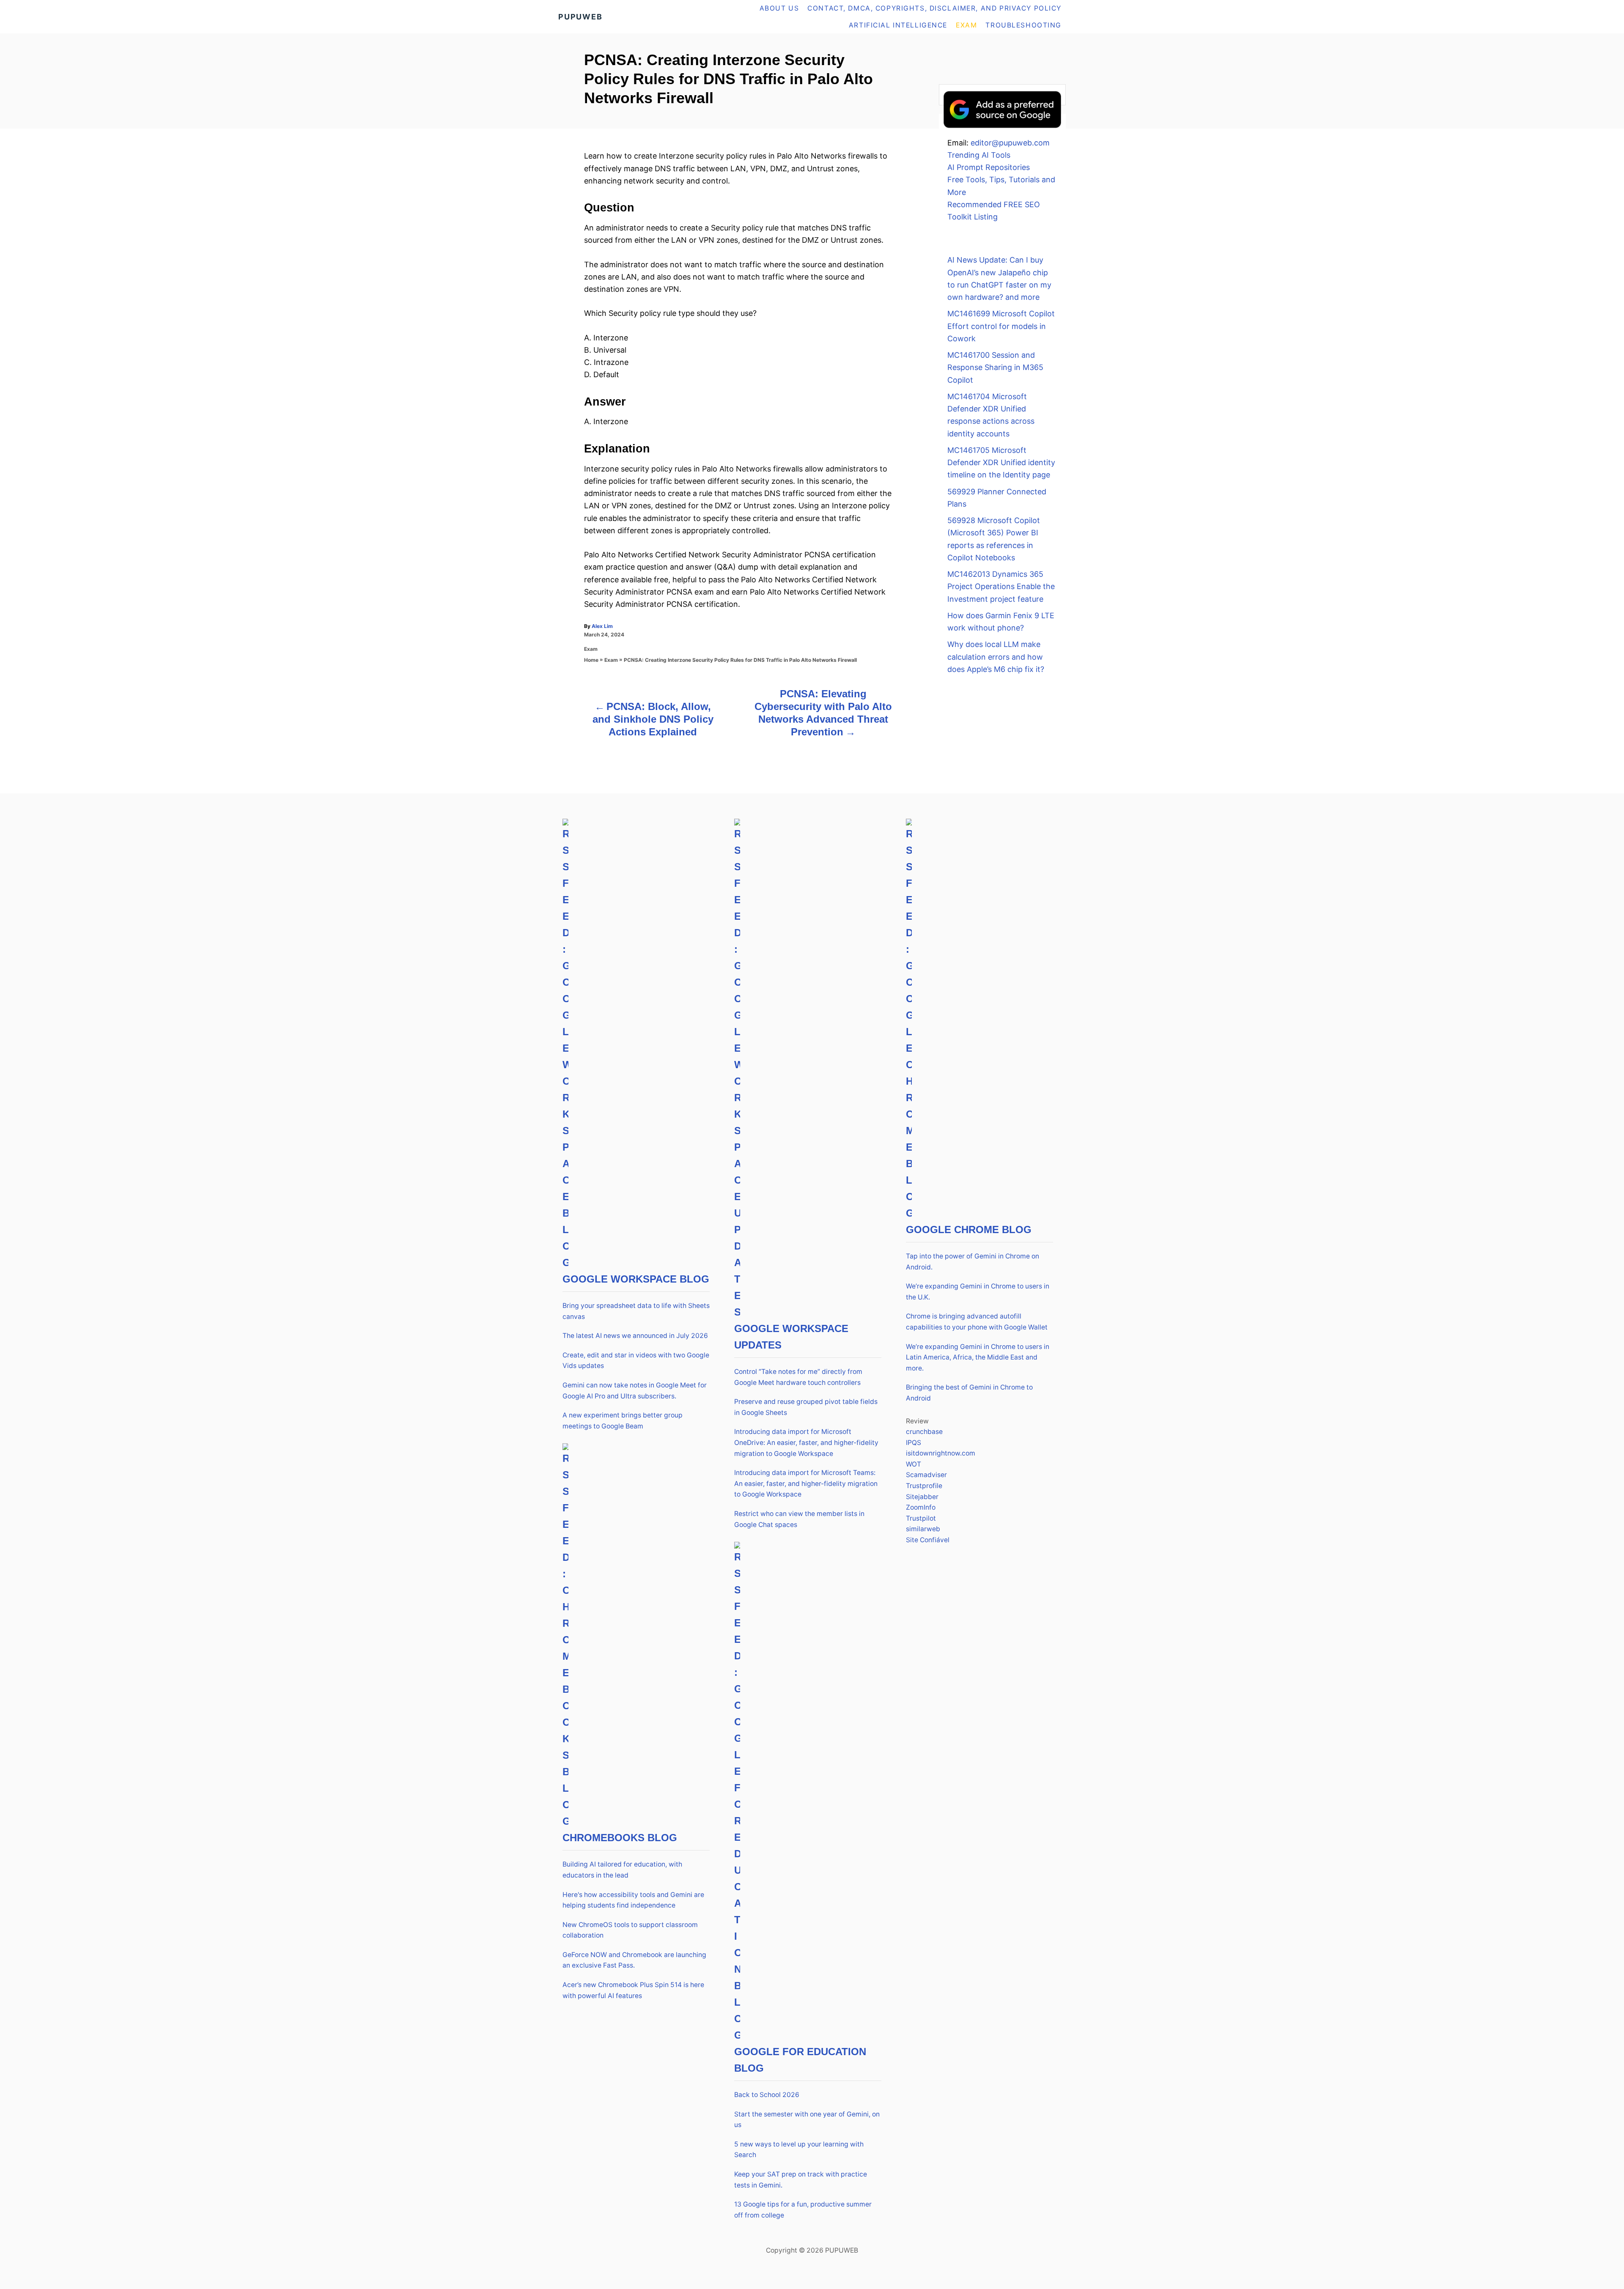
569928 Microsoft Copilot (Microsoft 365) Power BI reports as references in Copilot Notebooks (994, 539)
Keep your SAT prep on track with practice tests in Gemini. (801, 2180)
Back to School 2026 (767, 2095)
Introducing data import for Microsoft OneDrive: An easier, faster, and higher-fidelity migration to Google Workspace (806, 1442)
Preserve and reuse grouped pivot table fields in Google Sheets (806, 1407)
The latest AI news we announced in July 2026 (635, 1336)
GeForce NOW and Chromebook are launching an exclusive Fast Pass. (634, 1960)
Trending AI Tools (979, 155)
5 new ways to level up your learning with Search (799, 2150)
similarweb (923, 1529)
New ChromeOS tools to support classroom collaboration (630, 1930)
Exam (591, 649)
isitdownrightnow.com (941, 1453)
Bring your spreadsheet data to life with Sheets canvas (636, 1311)
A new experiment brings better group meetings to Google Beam (623, 1421)
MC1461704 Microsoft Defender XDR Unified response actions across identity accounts (991, 415)
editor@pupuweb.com (1010, 143)
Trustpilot (921, 1518)
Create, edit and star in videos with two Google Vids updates (636, 1361)
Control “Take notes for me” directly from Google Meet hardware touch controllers (798, 1377)
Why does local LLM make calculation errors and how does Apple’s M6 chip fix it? (996, 657)
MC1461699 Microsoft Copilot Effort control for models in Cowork (1001, 326)
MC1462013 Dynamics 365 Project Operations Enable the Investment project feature (1001, 587)
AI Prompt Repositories (989, 167)
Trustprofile (924, 1486)
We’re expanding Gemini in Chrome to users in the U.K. (978, 1292)
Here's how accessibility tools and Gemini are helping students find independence (633, 1900)
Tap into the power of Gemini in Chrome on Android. (972, 1262)
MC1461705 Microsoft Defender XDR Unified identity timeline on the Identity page (1001, 463)
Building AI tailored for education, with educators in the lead (622, 1870)
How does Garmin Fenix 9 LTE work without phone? (1001, 622)
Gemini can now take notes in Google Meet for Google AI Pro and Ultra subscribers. (635, 1391)
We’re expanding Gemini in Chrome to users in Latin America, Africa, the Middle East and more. (978, 1357)
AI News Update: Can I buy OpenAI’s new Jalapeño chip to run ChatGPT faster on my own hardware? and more (999, 278)
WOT (913, 1464)
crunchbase (924, 1432)
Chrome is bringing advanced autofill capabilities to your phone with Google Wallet (977, 1322)
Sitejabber (922, 1497)
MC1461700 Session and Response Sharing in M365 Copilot (995, 367)
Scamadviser (926, 1475)
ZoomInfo (921, 1507)
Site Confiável (928, 1540)
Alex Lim (602, 626)
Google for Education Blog (800, 2060)
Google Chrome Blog (969, 1229)
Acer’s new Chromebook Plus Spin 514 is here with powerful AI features (633, 1990)
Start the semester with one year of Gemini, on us (807, 2120)
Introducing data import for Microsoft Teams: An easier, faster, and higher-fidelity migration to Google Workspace (806, 1483)
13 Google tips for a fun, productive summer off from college (803, 2210)
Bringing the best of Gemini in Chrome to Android (969, 1393)
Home (591, 660)
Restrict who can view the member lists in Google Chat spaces (799, 1519)
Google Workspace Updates (791, 1337)
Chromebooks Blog (620, 1838)
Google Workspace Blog (636, 1279)
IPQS (913, 1443)
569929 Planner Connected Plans (997, 498)
